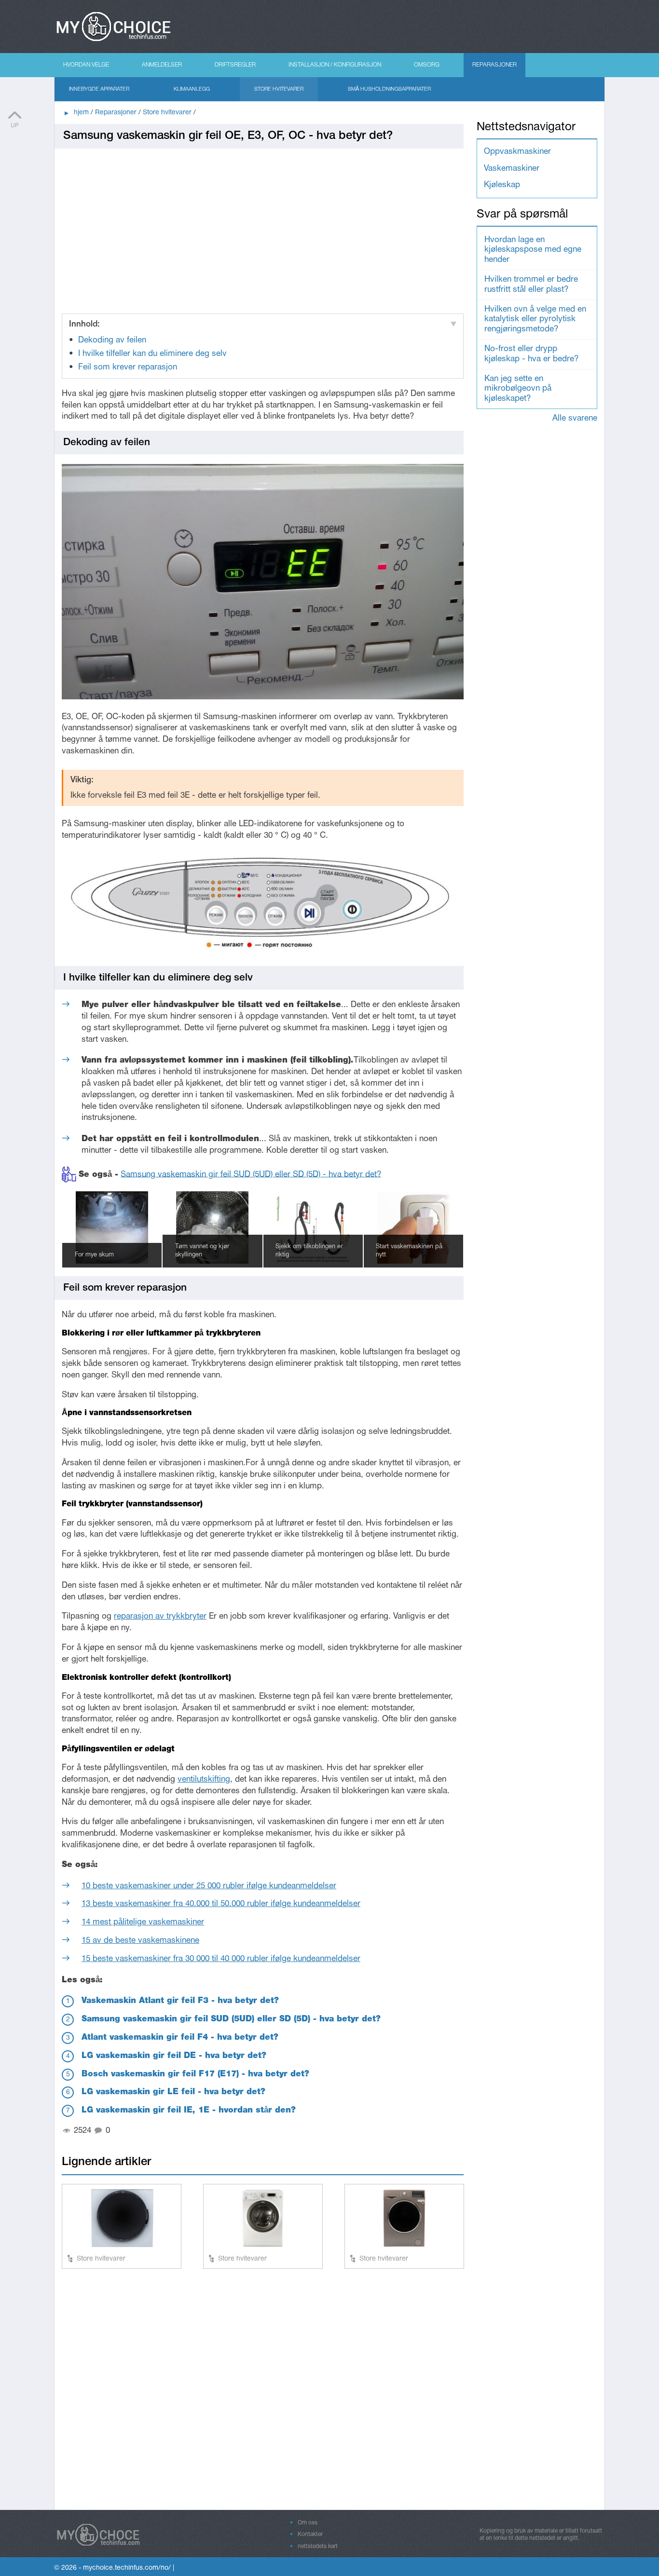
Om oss (308, 2523)
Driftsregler (235, 65)
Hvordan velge (86, 65)
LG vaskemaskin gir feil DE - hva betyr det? (174, 2056)
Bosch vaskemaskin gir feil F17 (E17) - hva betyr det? (195, 2074)
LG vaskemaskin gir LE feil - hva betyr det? (173, 2092)
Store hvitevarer (279, 89)
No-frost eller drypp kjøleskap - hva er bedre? (531, 354)
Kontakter (310, 2534)
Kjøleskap (502, 185)
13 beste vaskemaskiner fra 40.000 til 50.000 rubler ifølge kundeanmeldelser (221, 1904)
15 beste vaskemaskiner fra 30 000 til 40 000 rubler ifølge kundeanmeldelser (221, 1959)
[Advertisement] (263, 227)
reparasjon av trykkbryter (160, 1616)
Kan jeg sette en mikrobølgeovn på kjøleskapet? (518, 389)
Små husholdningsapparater (389, 89)
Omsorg (427, 65)
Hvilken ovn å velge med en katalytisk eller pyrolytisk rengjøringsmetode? (535, 319)
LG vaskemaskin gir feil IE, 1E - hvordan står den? (189, 2110)
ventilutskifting (204, 1779)
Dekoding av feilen (112, 340)
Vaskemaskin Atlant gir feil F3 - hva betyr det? (180, 2001)
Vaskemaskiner (512, 169)
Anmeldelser (162, 65)
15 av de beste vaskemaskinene (140, 1941)
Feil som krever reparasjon (128, 367)
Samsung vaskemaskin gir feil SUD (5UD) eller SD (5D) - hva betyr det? (251, 1174)
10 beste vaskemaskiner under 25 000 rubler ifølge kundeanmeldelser (209, 1886)
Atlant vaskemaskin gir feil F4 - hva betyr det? (180, 2038)
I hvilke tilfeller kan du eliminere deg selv (152, 354)
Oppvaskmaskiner (517, 152)
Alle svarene (575, 418)
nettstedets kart (318, 2546)
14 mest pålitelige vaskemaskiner (143, 1922)
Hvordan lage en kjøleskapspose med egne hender (533, 250)
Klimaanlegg (192, 89)
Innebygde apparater (99, 89)
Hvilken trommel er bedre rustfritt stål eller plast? (531, 284)
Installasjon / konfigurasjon (335, 65)
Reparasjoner (494, 65)
